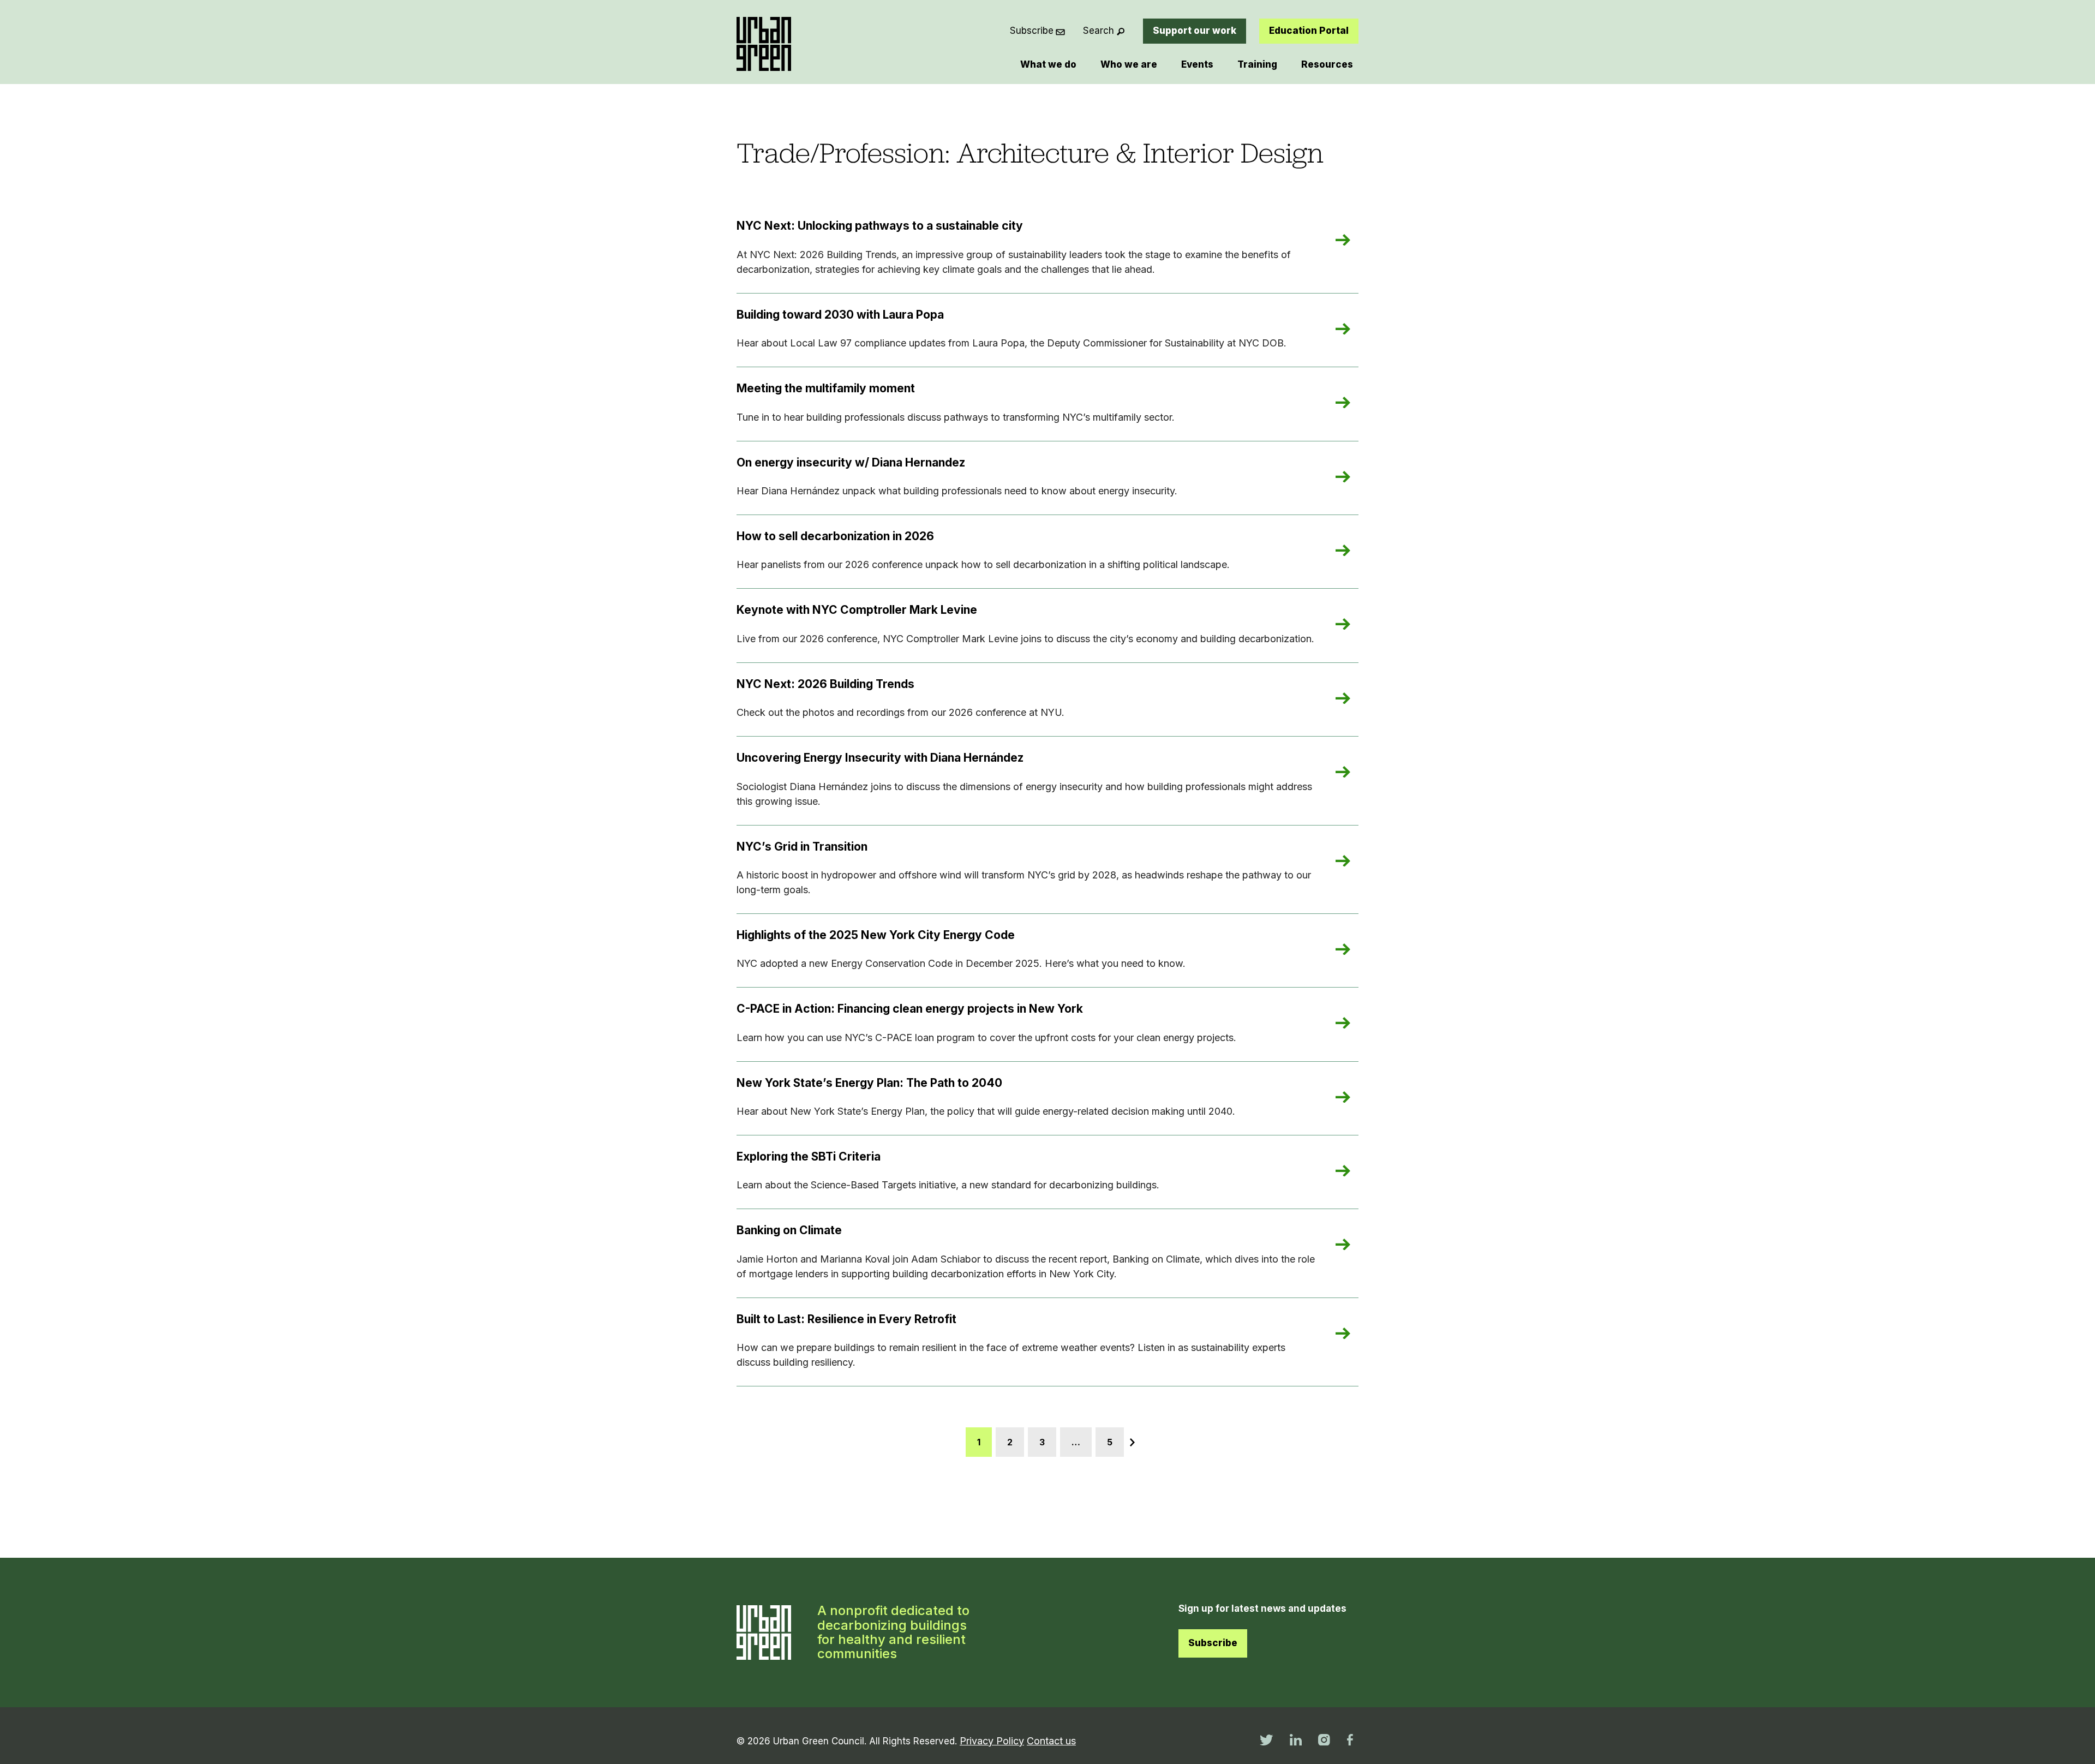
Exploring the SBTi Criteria (809, 1156)
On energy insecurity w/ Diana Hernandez (851, 462)
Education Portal (1309, 31)
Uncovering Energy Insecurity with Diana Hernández (880, 758)
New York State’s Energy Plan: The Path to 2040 (869, 1083)
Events (1197, 64)
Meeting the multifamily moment (826, 388)
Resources (1327, 64)
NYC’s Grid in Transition (802, 847)
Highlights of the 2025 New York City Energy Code (876, 935)
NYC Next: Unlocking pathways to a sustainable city (880, 226)
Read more (1355, 241)
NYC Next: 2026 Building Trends (825, 684)
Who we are (1129, 64)
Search (1099, 31)
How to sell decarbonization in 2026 (835, 536)
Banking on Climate (789, 1230)
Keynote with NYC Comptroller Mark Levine (857, 610)
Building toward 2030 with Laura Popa (840, 315)
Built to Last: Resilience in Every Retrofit (846, 1319)
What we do (1048, 64)
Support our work (1195, 31)
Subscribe (1032, 31)
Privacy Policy (992, 1741)
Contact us (1051, 1741)
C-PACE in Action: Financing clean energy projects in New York (910, 1009)
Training (1257, 64)
